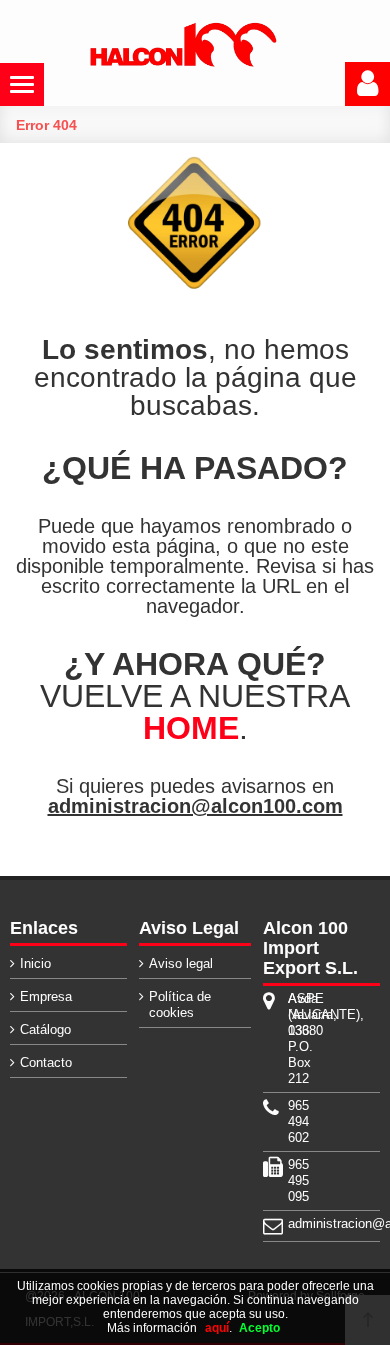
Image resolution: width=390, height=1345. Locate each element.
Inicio (35, 963)
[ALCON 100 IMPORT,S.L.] (183, 63)
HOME (191, 728)
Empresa (46, 996)
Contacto (46, 1062)
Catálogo (45, 1029)
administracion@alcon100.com (195, 806)
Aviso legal (181, 963)
